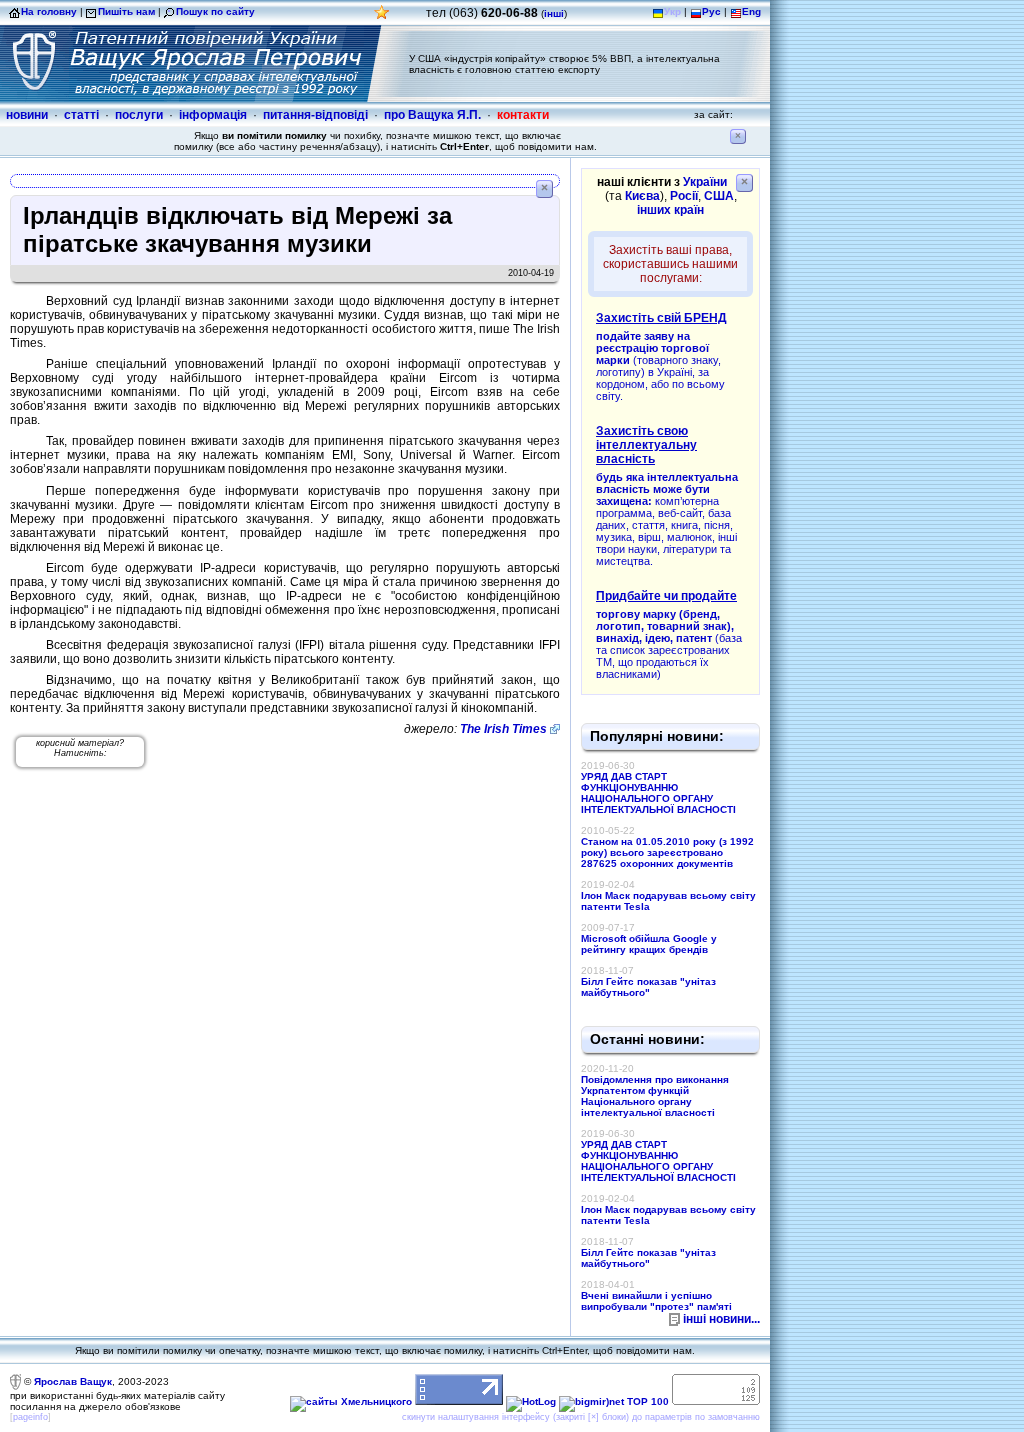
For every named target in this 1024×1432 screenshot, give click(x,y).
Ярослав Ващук (73, 1381)
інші (554, 13)
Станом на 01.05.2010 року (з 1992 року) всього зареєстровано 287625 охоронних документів (667, 852)
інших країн (670, 210)
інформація (213, 115)
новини (27, 115)
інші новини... (721, 1319)
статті (81, 115)
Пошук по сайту (215, 11)
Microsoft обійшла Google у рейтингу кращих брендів (649, 944)
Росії (684, 196)
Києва (642, 196)
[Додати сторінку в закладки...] (382, 17)
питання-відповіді (315, 115)
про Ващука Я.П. (432, 115)
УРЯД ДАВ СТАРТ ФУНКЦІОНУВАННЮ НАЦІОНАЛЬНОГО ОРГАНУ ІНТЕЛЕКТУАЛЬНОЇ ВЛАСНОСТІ (658, 793)
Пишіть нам (126, 11)
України (705, 182)
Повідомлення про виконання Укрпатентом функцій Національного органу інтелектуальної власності (655, 1096)
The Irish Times (503, 729)
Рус (711, 11)
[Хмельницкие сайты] (351, 1401)
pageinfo (30, 1417)
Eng (751, 11)
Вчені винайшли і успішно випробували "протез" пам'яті (656, 1301)
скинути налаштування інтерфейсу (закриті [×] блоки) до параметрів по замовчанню (581, 1417)
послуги (139, 115)
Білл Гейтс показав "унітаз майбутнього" (648, 987)
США (719, 196)
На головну (49, 11)
